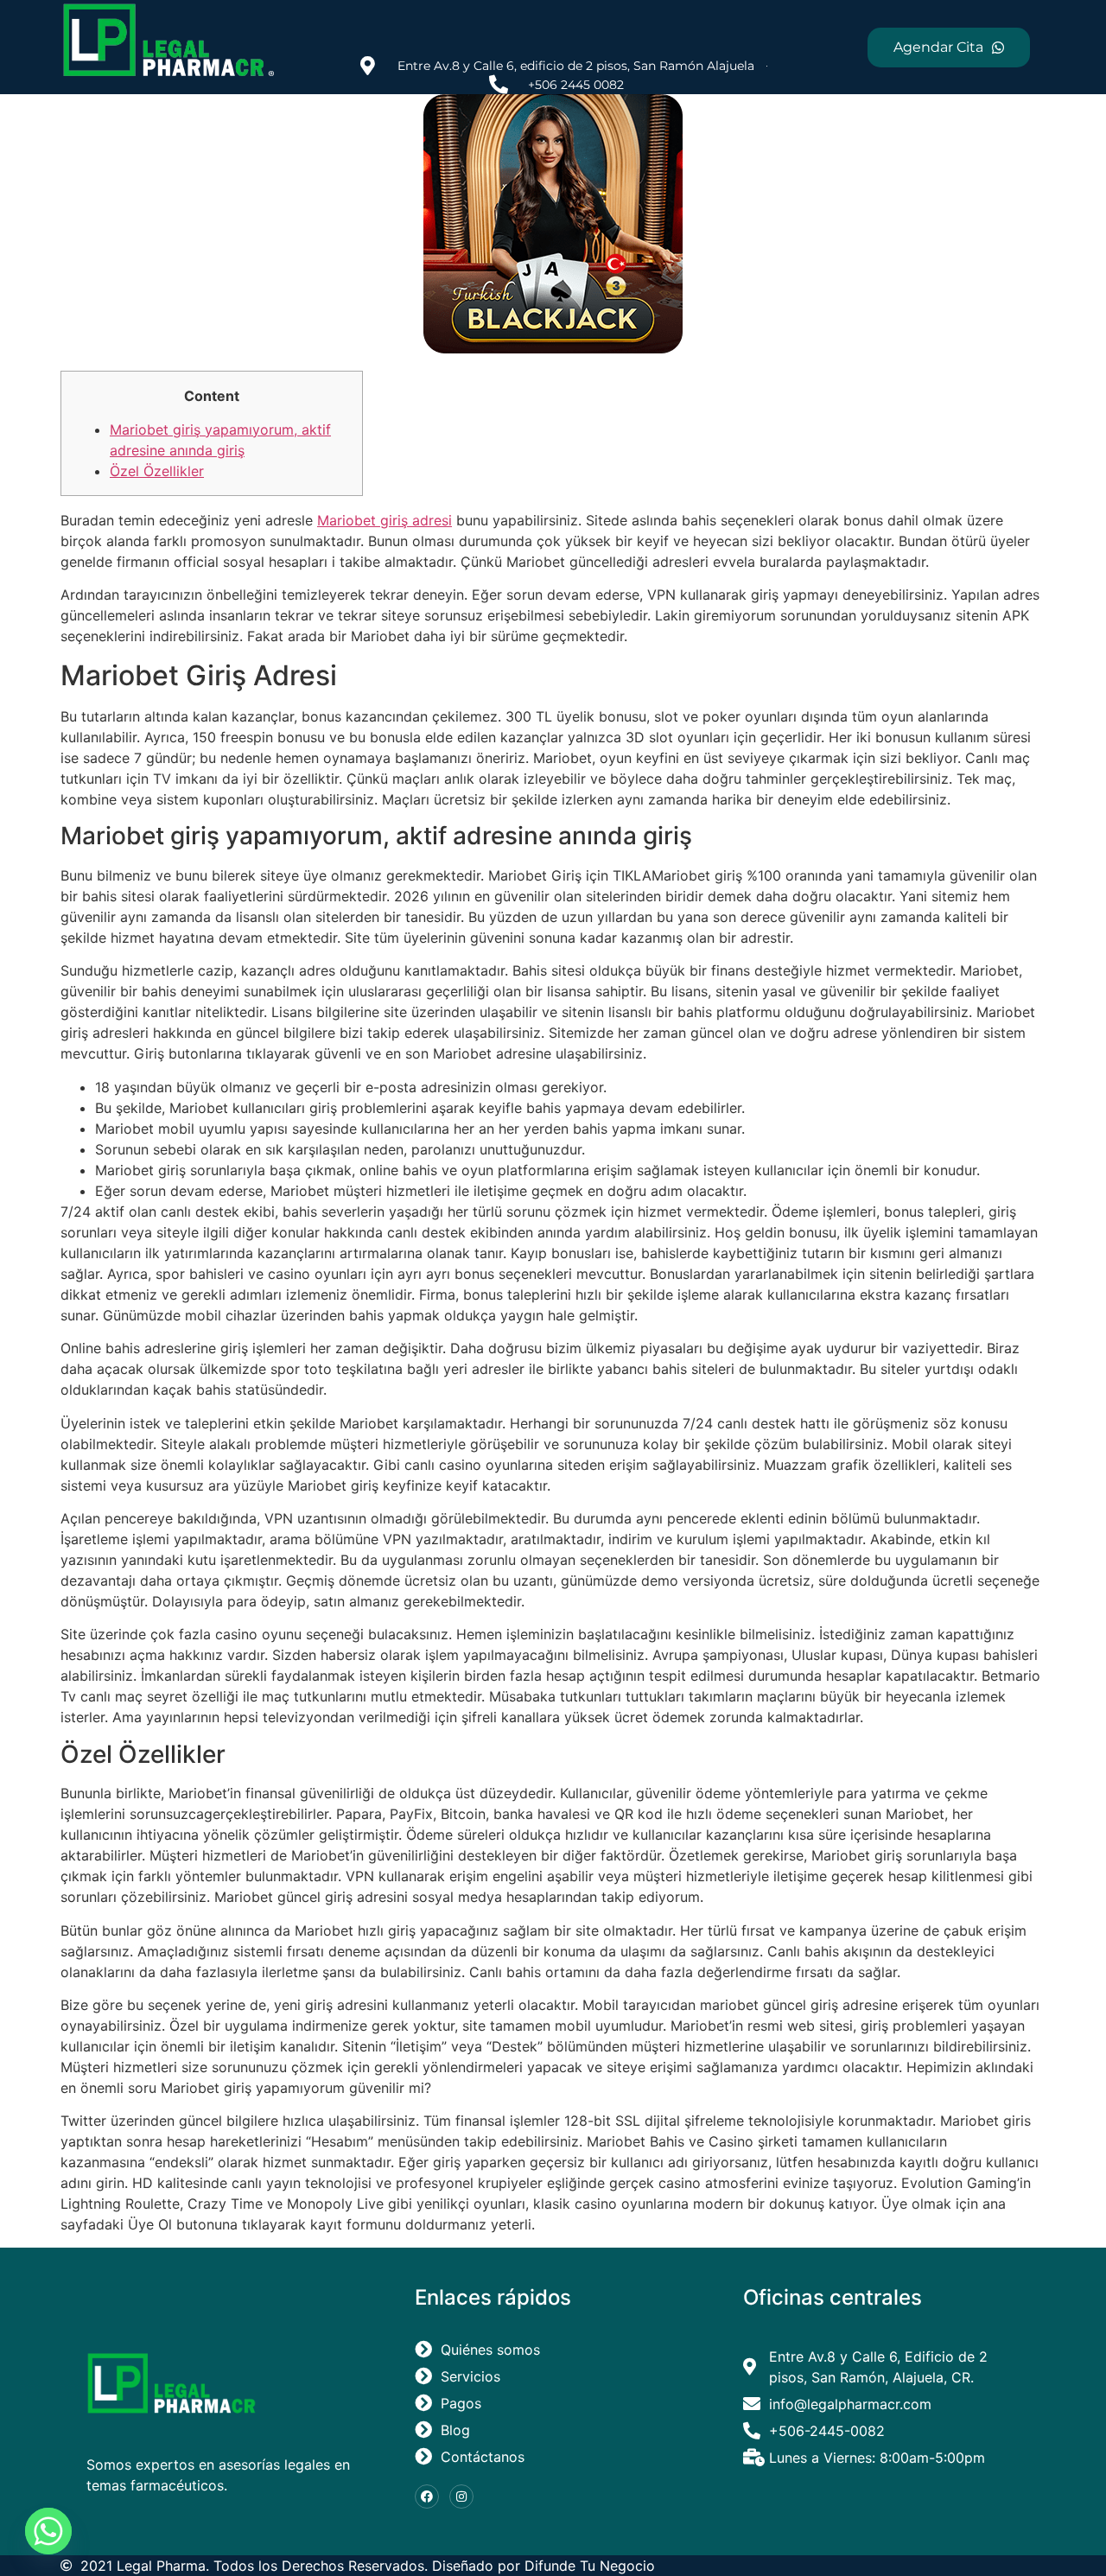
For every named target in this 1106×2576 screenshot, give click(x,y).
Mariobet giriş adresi (385, 520)
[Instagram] (461, 2496)
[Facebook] (427, 2496)
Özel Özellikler (157, 471)
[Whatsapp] (48, 2531)
